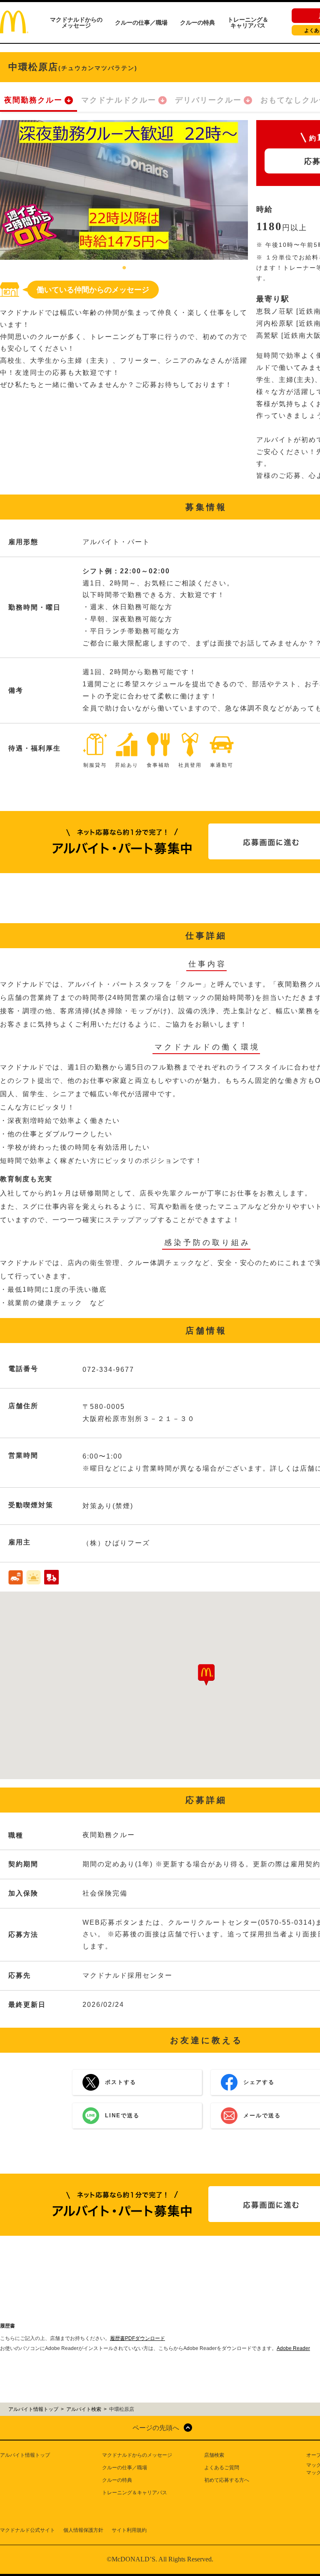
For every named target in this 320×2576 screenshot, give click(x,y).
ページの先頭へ (156, 2428)
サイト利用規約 (129, 2530)
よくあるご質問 (222, 2468)
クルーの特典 (197, 23)
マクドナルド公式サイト (27, 2530)
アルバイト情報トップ (25, 2455)
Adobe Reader (293, 2348)
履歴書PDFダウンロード (137, 2338)
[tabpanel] (124, 190)
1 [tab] (124, 268)
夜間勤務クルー (33, 100)
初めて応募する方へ (227, 2480)
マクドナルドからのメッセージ (76, 23)
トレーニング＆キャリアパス (248, 23)
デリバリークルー (208, 100)
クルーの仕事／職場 (141, 23)
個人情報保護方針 (83, 2530)
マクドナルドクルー (119, 100)
